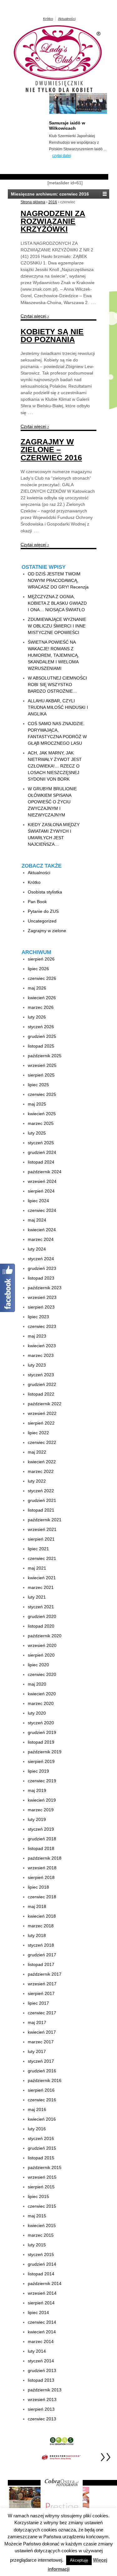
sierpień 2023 (41, 1307)
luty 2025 (37, 1133)
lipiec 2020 (38, 1665)
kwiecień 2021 (42, 1578)
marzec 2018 (41, 1926)
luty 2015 (37, 2245)
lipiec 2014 (38, 2312)
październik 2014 (45, 2283)
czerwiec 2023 (42, 1326)
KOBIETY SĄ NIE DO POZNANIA (52, 335)
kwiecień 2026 (42, 998)
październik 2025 (45, 1056)
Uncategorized (42, 921)
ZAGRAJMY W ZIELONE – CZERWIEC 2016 (51, 449)
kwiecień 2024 (42, 1230)
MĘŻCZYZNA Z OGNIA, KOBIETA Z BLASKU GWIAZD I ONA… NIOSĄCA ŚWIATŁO (57, 603)
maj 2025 (37, 1104)
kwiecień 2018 (42, 1916)
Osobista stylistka (45, 892)
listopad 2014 (41, 2274)
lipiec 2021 (38, 1549)
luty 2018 (37, 1935)
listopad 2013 (41, 2380)
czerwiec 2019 (42, 1781)
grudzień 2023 (42, 1268)
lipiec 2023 (38, 1317)
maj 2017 (37, 2022)
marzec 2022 (41, 1471)
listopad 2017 (41, 1964)
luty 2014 (37, 2351)
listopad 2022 (41, 1394)
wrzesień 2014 (42, 2293)
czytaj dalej (62, 156)
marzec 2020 (41, 1703)
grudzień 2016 (42, 2071)
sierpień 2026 (41, 959)
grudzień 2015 (42, 2148)
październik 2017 (45, 1974)
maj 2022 (37, 1452)
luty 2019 (37, 1819)
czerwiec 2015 (42, 2206)
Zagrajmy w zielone (47, 931)
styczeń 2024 (41, 1259)
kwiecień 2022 (42, 1462)
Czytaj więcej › (35, 316)
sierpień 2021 (41, 1539)
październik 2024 (45, 1172)
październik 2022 (45, 1404)
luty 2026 (37, 1017)
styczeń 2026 (41, 1027)
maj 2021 (37, 1568)
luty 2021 (37, 1597)
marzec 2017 (41, 2042)
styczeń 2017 (41, 2061)
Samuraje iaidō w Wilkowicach (67, 126)
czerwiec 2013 (42, 2419)
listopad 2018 (41, 1848)
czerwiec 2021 (42, 1558)
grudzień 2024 (42, 1152)
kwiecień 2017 (42, 2032)
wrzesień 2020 (42, 1645)
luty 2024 (37, 1249)
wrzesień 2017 (42, 1984)
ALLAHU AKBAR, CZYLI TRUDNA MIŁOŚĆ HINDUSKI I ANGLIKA (58, 707)
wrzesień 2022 (42, 1413)
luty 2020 (37, 1713)
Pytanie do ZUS (43, 911)
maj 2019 (37, 1790)
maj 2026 (37, 988)
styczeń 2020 (41, 1723)
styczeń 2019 (41, 1829)
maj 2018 (37, 1906)
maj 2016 (37, 2109)
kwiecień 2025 (42, 1114)
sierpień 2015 (41, 2187)
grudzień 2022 (42, 1384)
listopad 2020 (41, 1626)
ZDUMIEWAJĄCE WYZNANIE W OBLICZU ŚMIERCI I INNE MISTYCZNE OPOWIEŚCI (57, 626)
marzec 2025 (41, 1123)
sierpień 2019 (41, 1761)
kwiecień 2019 (42, 1800)
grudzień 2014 (42, 2264)
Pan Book (37, 902)
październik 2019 (45, 1752)
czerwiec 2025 (42, 1094)
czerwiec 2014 (42, 2322)
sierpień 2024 (41, 1191)
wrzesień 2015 (42, 2177)
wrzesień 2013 (42, 2399)
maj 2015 (37, 2216)
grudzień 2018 (42, 1839)
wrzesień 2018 (42, 1868)
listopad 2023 (41, 1278)
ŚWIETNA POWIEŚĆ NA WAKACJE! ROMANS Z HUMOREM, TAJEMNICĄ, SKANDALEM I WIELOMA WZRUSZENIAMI (53, 655)
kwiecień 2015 (42, 2225)
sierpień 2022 (41, 1423)
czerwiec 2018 (42, 1897)
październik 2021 (45, 1520)
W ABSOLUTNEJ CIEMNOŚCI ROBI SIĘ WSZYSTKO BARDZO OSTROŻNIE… (57, 685)
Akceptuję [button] (79, 2560)
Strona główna (33, 202)
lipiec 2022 (38, 1433)
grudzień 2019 (42, 1732)
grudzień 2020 (42, 1616)
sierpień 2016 (41, 2090)
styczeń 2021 (41, 1607)
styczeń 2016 (41, 2138)
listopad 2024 (41, 1162)
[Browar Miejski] (29, 2499)
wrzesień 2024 (42, 1181)
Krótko (48, 19)
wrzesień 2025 (42, 1065)
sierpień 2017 (41, 1993)
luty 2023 (37, 1365)
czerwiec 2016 (42, 2100)
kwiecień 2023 (42, 1346)
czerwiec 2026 (42, 978)
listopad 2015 (41, 2158)
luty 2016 (37, 2129)
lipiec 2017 (38, 2003)
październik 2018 (45, 1858)
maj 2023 (37, 1336)
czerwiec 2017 (42, 2013)
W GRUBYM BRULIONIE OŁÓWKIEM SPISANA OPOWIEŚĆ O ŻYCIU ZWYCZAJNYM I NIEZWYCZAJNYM (52, 802)
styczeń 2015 (41, 2254)
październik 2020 (45, 1636)
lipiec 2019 (38, 1771)
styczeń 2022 (41, 1491)
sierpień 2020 (41, 1655)
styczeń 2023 (41, 1375)
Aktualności (67, 19)
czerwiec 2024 (42, 1210)
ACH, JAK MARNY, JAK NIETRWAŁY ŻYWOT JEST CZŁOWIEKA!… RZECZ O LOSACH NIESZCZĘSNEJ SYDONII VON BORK (55, 766)
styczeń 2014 (41, 2361)
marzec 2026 (41, 1007)
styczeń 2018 (41, 1945)
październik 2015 (45, 2167)
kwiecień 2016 (42, 2119)
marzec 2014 (41, 2341)
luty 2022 (37, 1481)
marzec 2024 (41, 1239)
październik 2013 (45, 2390)
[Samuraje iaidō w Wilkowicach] (78, 113)
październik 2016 (45, 2080)
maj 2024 (37, 1220)
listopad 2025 (41, 1046)
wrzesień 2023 (42, 1297)
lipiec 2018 (38, 1887)
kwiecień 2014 (42, 2332)
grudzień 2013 (42, 2370)
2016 (53, 202)
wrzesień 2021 (42, 1529)
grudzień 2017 (42, 1955)
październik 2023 (45, 1288)
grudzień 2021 (42, 1500)
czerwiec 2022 (42, 1442)
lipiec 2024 (38, 1201)
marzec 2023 (41, 1355)
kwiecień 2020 (42, 1694)
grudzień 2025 (42, 1036)
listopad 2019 (41, 1742)
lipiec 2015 (38, 2196)
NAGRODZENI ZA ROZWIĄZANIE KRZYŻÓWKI (53, 221)
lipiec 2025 (38, 1085)
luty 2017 (37, 2051)
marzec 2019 (41, 1810)
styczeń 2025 (41, 1143)
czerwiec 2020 (42, 1674)
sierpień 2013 (41, 2409)
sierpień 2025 (41, 1075)
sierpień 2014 (41, 2303)
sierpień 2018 (41, 1877)
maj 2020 (37, 1684)
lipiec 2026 (38, 969)
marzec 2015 (41, 2235)
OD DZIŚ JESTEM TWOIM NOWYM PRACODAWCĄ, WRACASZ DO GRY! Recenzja (58, 580)
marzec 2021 (41, 1587)
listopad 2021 (41, 1510)
